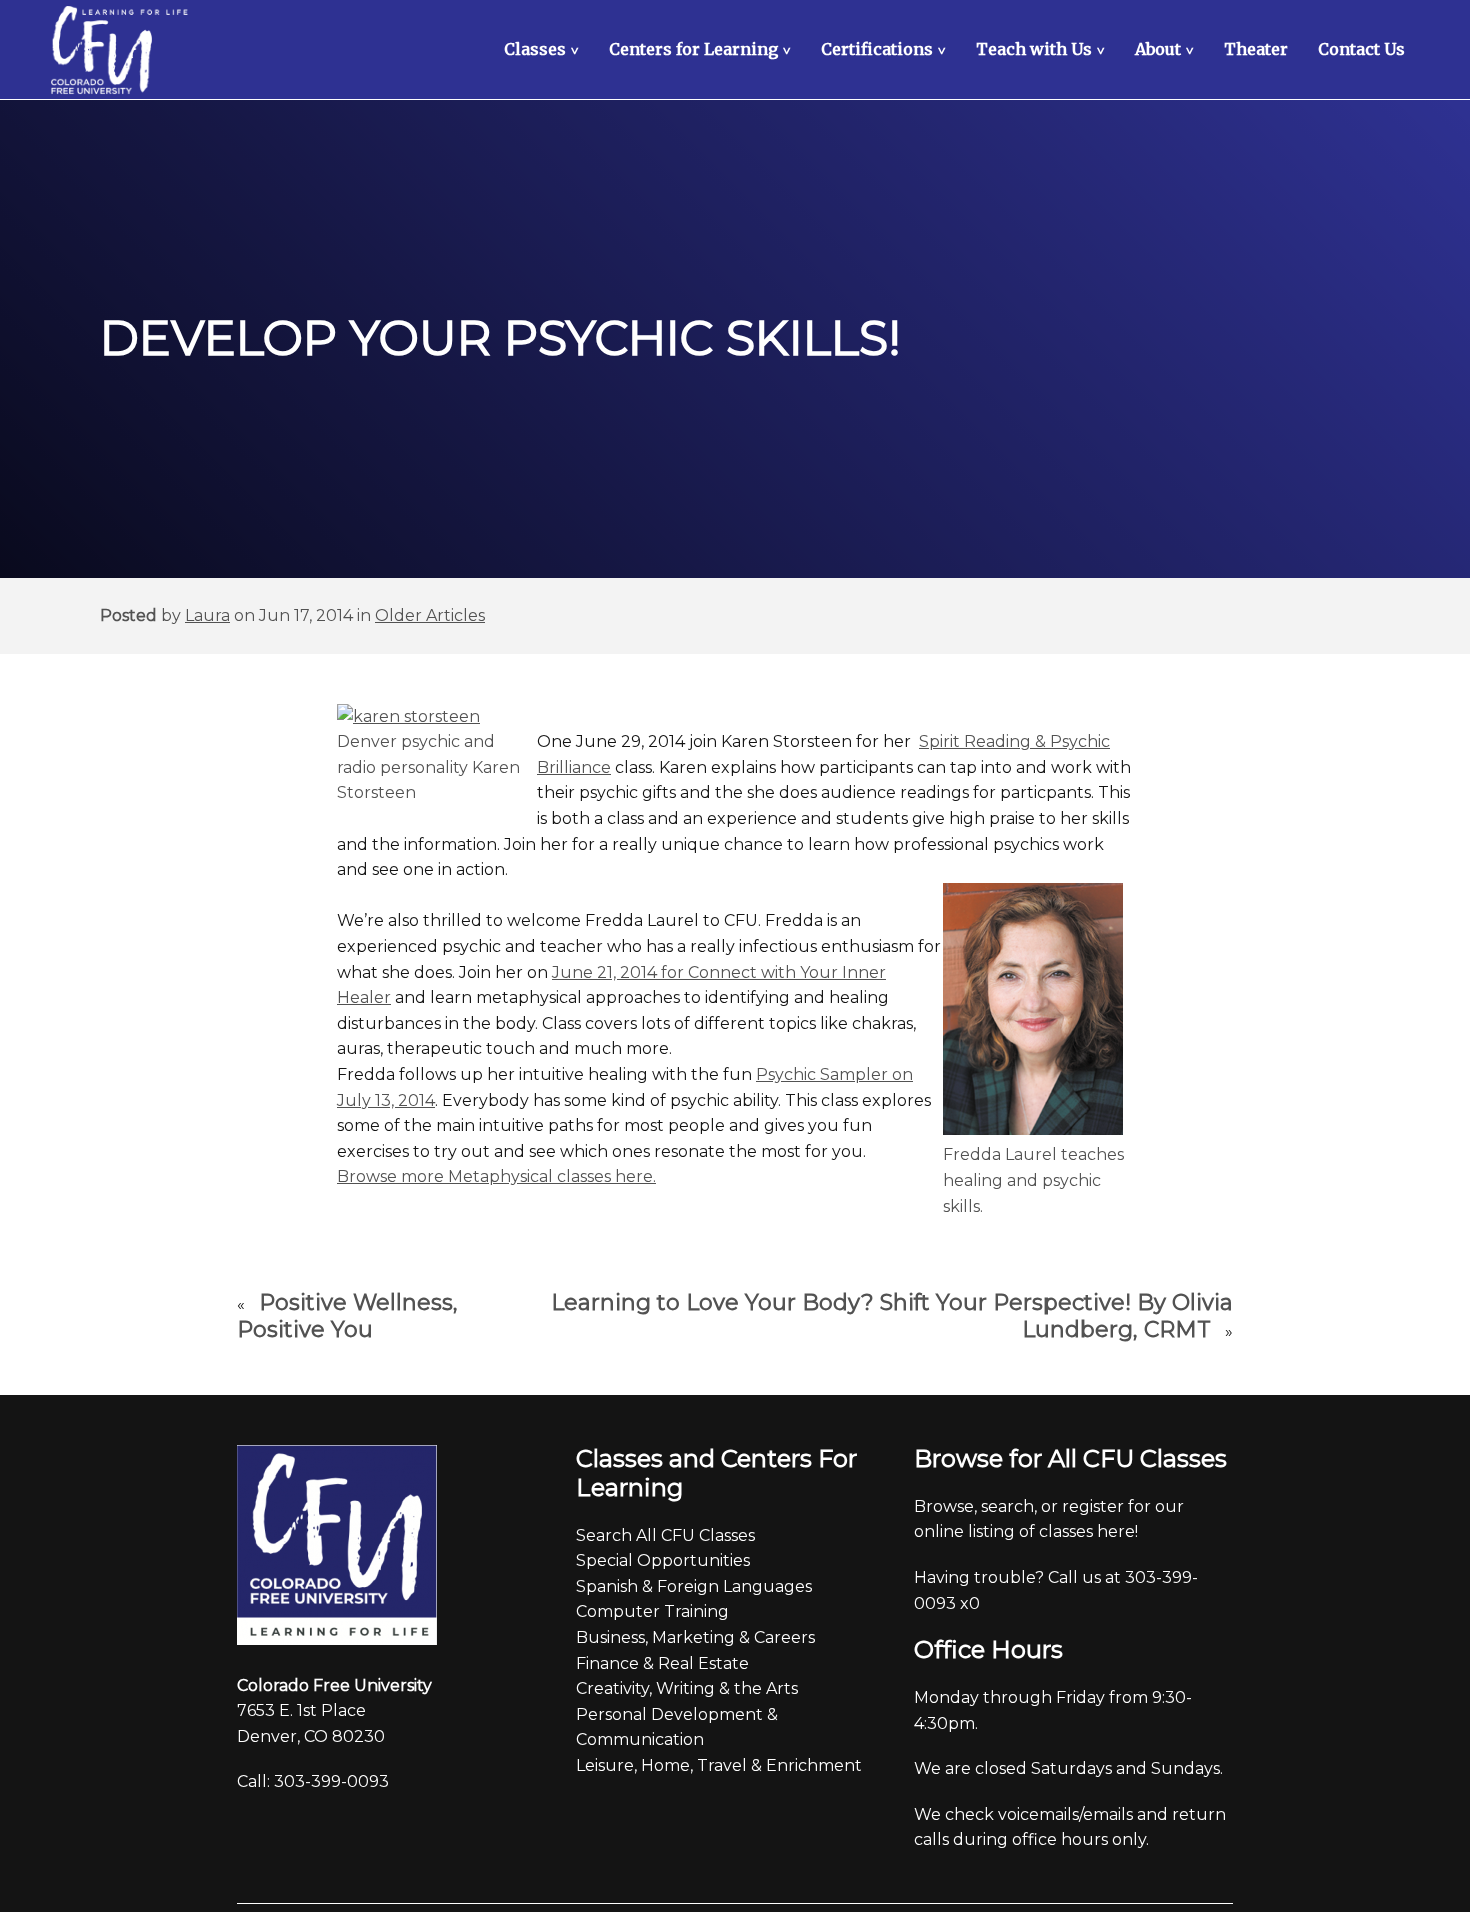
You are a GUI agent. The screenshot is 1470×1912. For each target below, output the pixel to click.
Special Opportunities (663, 1560)
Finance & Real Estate (662, 1663)
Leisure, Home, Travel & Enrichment (719, 1765)
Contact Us (1361, 49)
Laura (207, 615)
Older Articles (430, 615)
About (1167, 49)
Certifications (886, 49)
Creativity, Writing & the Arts (687, 1688)
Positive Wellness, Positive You (347, 1316)
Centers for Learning (702, 49)
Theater (1256, 49)
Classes (544, 49)
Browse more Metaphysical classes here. (496, 1176)
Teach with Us (1043, 49)
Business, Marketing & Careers (695, 1637)
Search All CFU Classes (665, 1535)
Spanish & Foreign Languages (694, 1586)
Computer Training (652, 1611)
